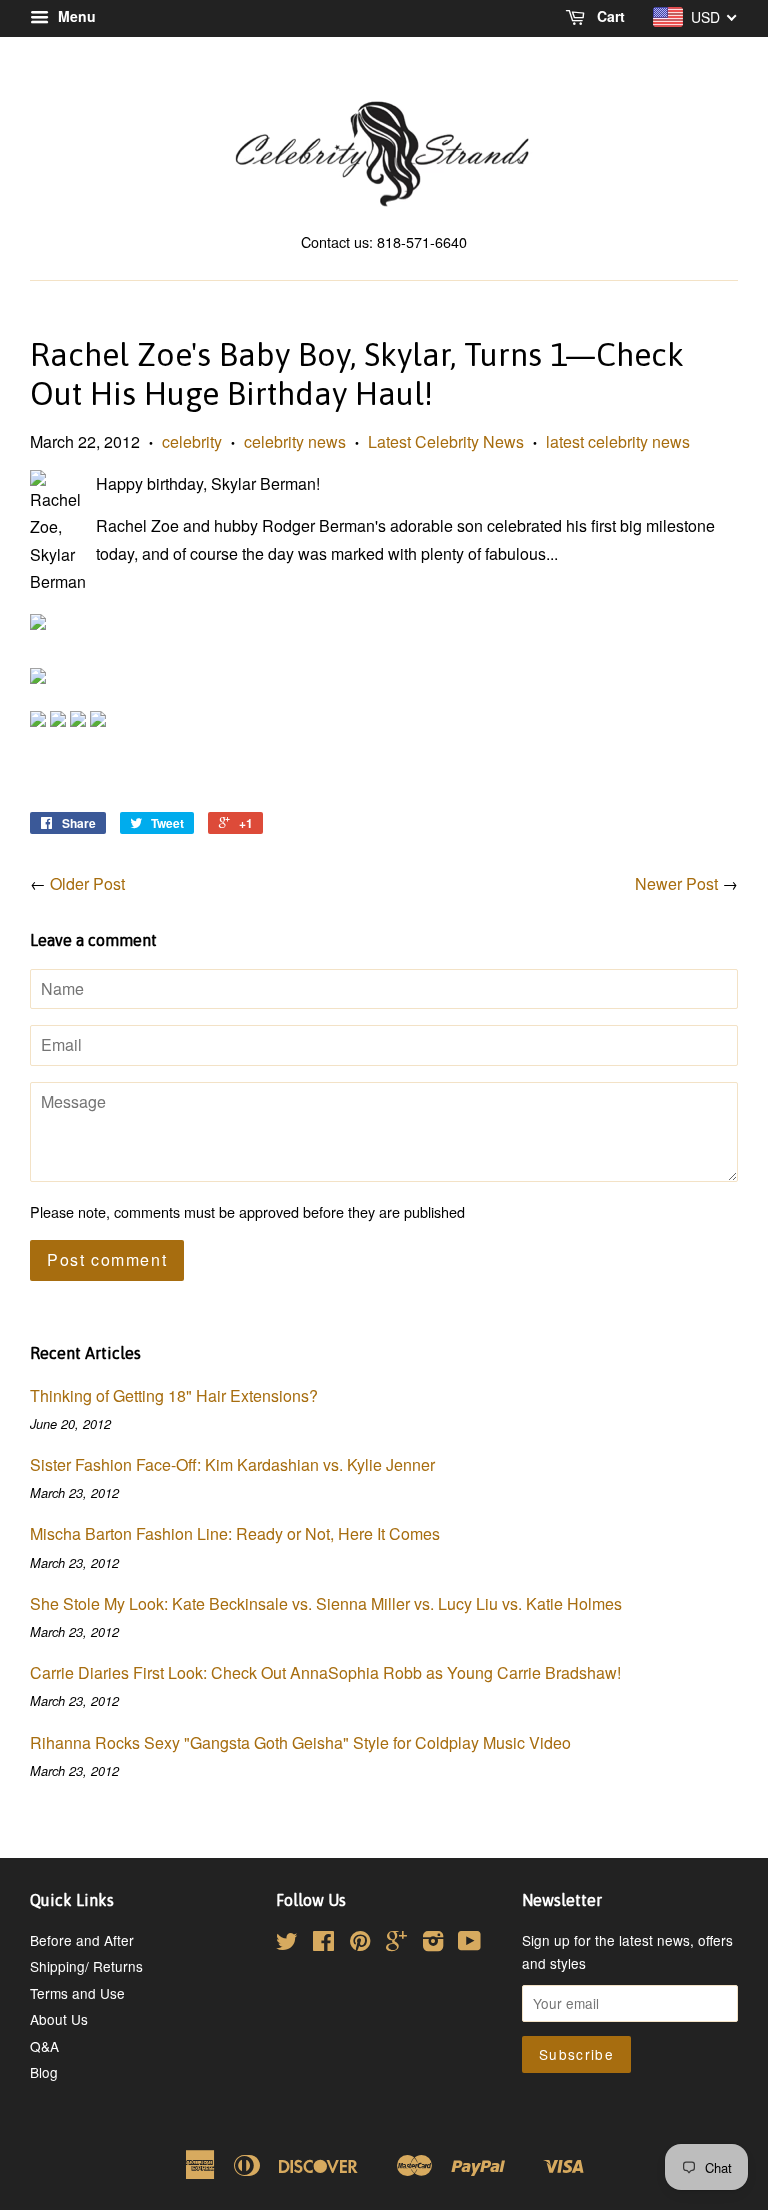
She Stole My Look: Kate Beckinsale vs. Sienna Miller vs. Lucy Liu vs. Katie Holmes (326, 1603)
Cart (609, 16)
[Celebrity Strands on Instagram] (433, 1944)
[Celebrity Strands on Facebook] (323, 1944)
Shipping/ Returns (86, 1966)
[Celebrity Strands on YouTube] (469, 1944)
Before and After (82, 1940)
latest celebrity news (618, 441)
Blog (44, 2072)
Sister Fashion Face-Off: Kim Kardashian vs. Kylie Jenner (232, 1464)
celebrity (192, 441)
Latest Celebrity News (446, 441)
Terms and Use (77, 1993)
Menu (75, 16)
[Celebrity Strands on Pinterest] (360, 1944)
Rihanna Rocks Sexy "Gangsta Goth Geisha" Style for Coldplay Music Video (300, 1742)
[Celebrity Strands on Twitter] (287, 1944)
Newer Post (676, 883)
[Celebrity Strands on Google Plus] (396, 1944)
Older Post (87, 883)
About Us (59, 2019)
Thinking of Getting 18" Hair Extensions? (174, 1395)
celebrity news (295, 441)
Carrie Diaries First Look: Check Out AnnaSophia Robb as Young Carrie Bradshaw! (325, 1672)
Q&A (44, 2046)
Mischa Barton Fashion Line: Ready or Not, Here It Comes (235, 1533)
